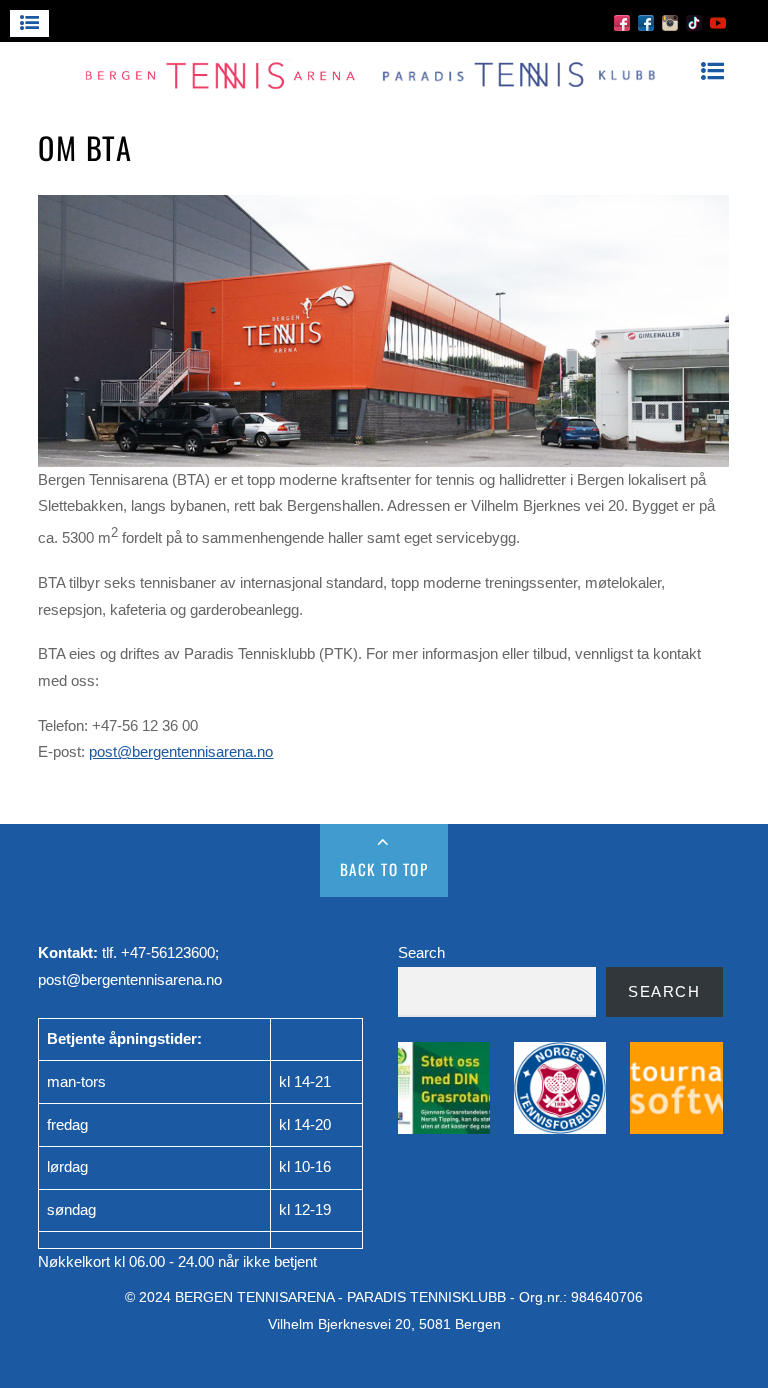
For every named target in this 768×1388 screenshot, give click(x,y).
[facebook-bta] (622, 21)
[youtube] (718, 21)
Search (421, 952)
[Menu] (29, 23)
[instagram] (670, 21)
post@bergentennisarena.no (181, 751)
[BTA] (373, 85)
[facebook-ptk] (646, 21)
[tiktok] (694, 21)
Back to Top (384, 869)
